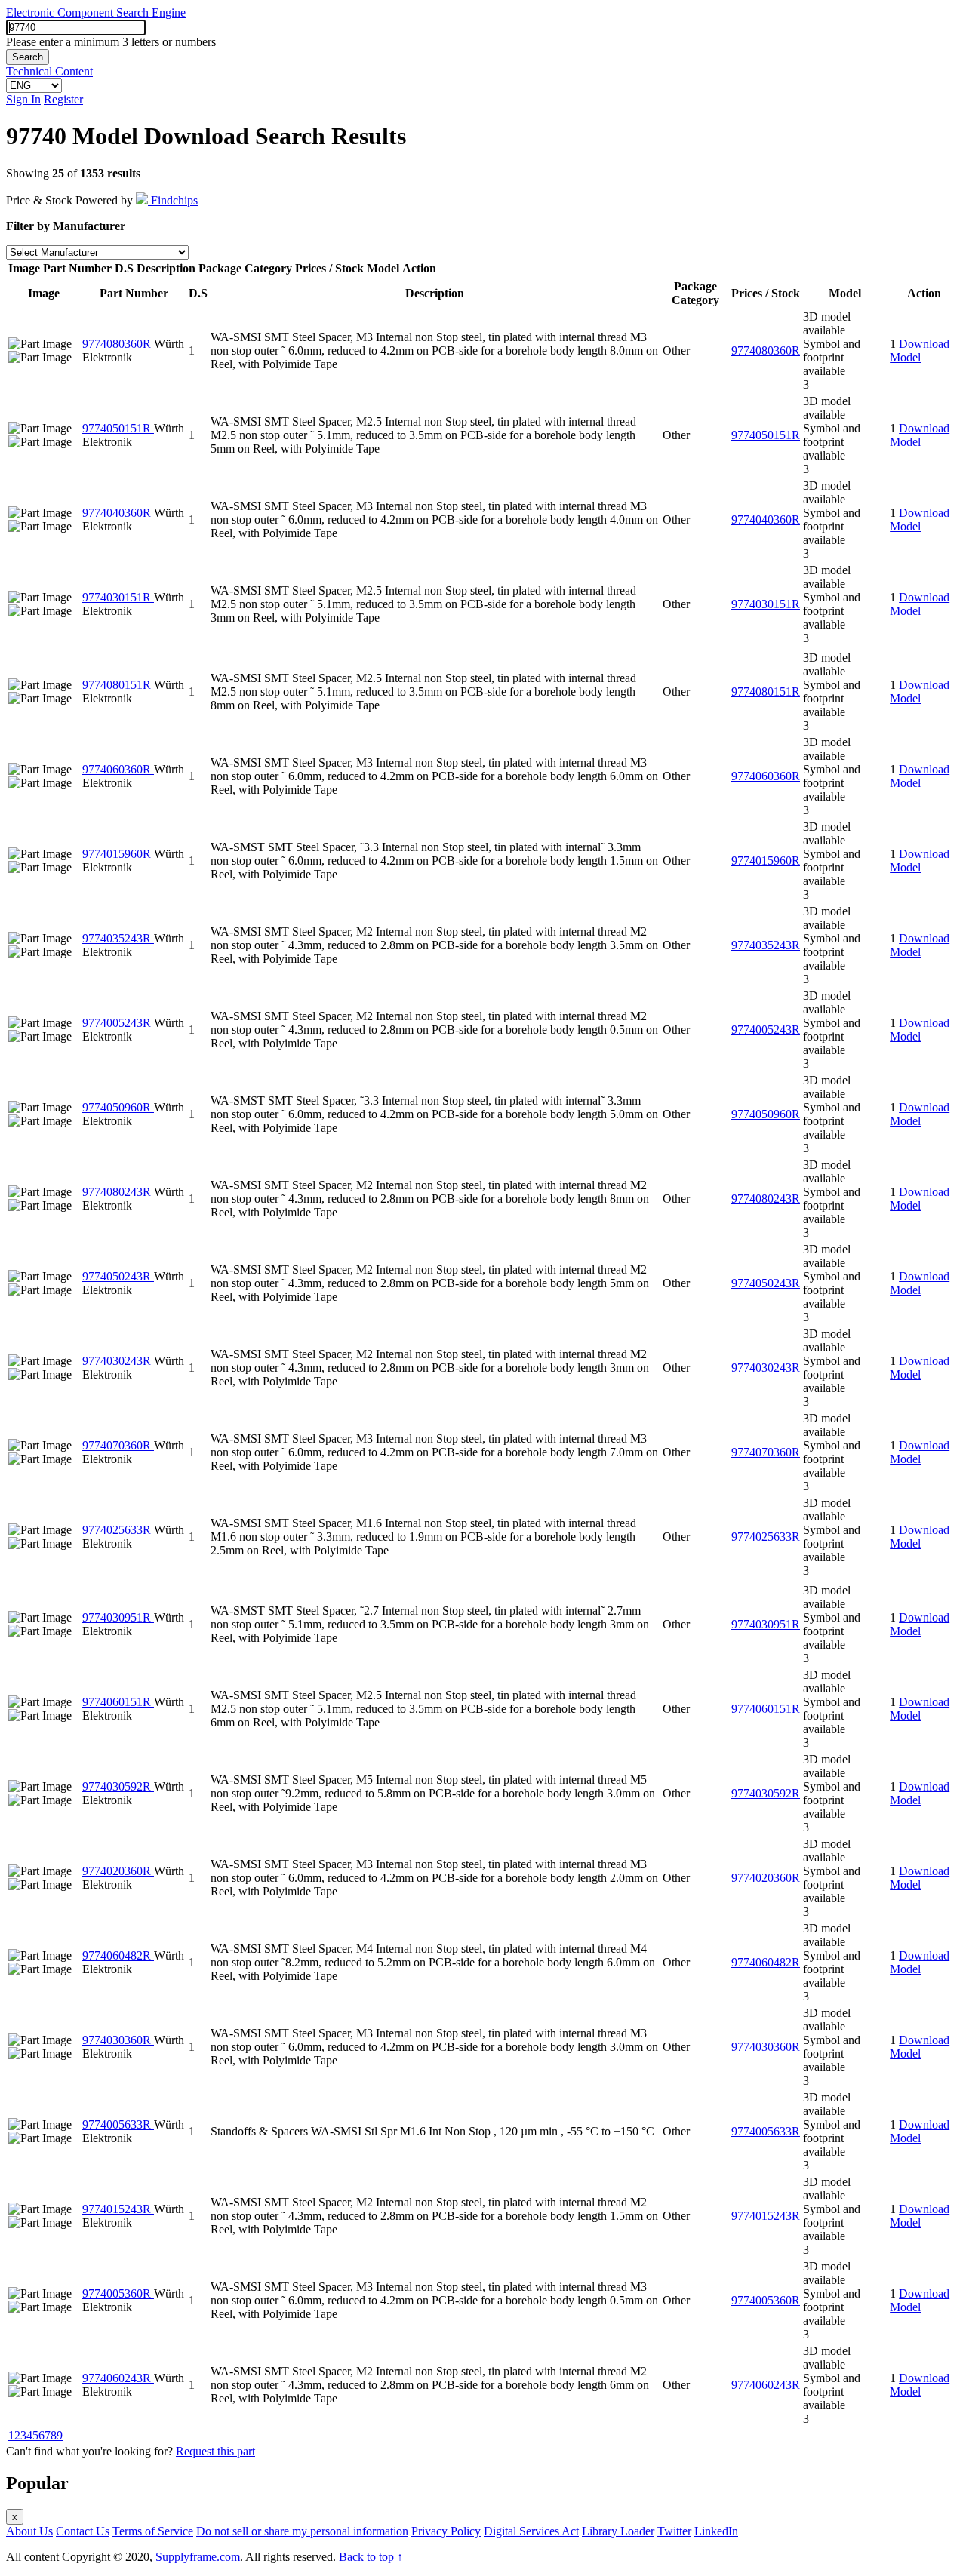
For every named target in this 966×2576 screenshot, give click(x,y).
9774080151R (118, 685)
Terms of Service (153, 2531)
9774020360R (118, 1871)
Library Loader (618, 2531)
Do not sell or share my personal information (302, 2531)
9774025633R (118, 1530)
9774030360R (118, 2040)
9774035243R (118, 938)
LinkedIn (716, 2531)
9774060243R (118, 2378)
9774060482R (118, 1955)
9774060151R (118, 1702)
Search (28, 57)
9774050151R (118, 428)
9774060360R (118, 769)
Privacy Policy (446, 2531)
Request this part (215, 2451)
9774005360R (118, 2293)
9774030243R (118, 1361)
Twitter (674, 2531)
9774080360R (118, 344)
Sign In (23, 99)
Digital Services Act (531, 2531)
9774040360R (118, 513)
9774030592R (118, 1786)
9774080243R (118, 1192)
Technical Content (49, 71)
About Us (29, 2531)
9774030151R (118, 597)
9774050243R (118, 1276)
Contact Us (83, 2531)
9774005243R (118, 1023)
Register (63, 99)
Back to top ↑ (371, 2557)
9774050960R (118, 1107)
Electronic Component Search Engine (96, 12)
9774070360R (118, 1445)
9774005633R (118, 2124)
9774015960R (118, 854)
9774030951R (118, 1617)
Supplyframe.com (198, 2557)
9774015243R (118, 2209)
